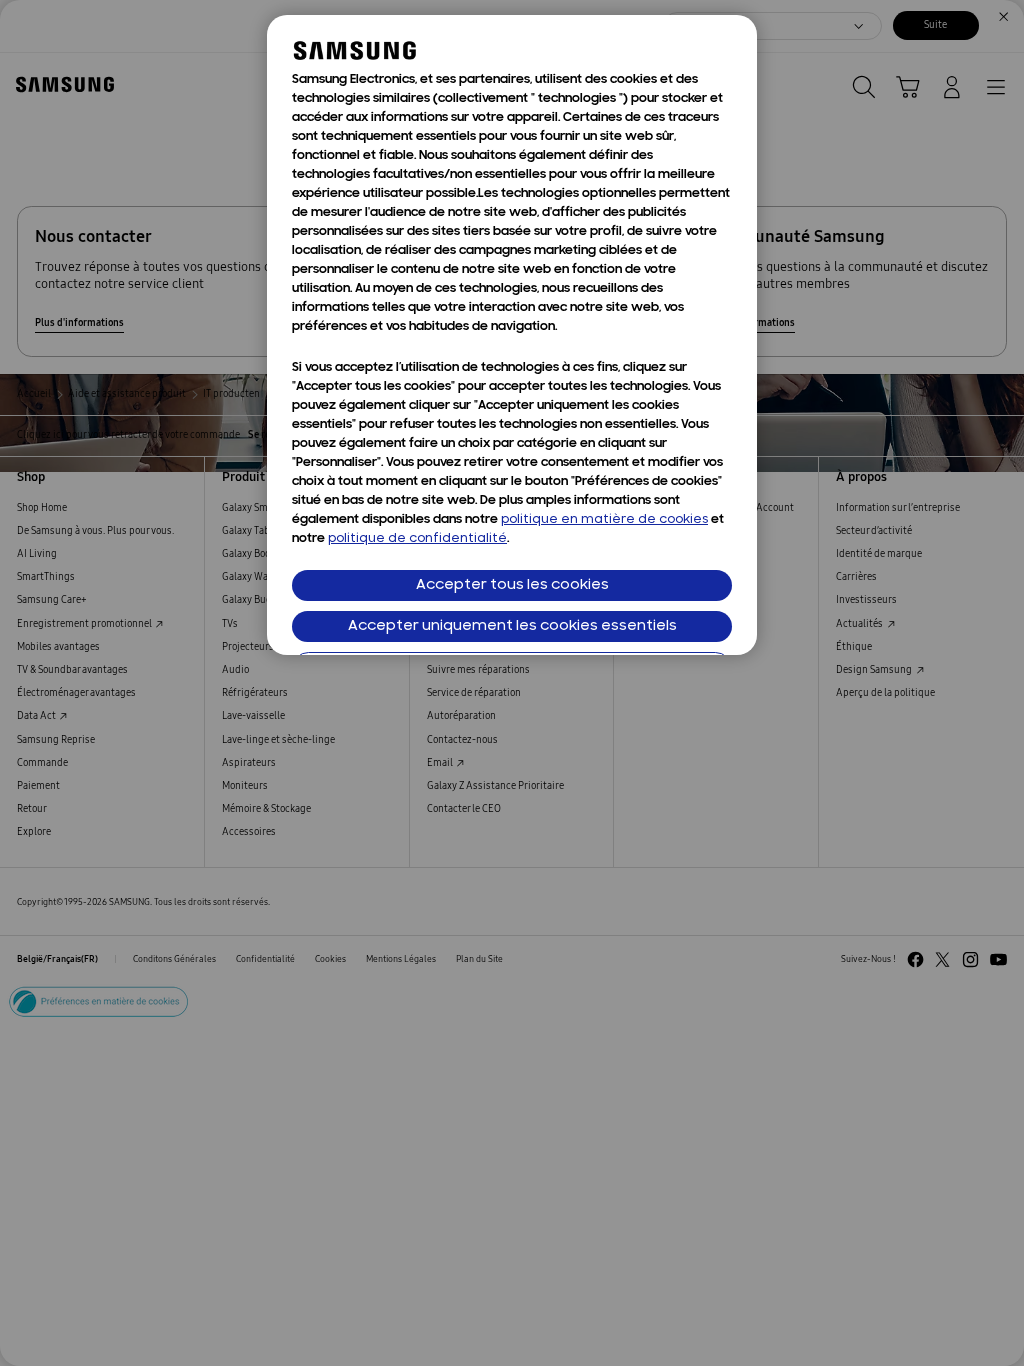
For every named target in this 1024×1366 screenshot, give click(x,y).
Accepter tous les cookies (512, 585)
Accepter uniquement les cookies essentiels (512, 626)
